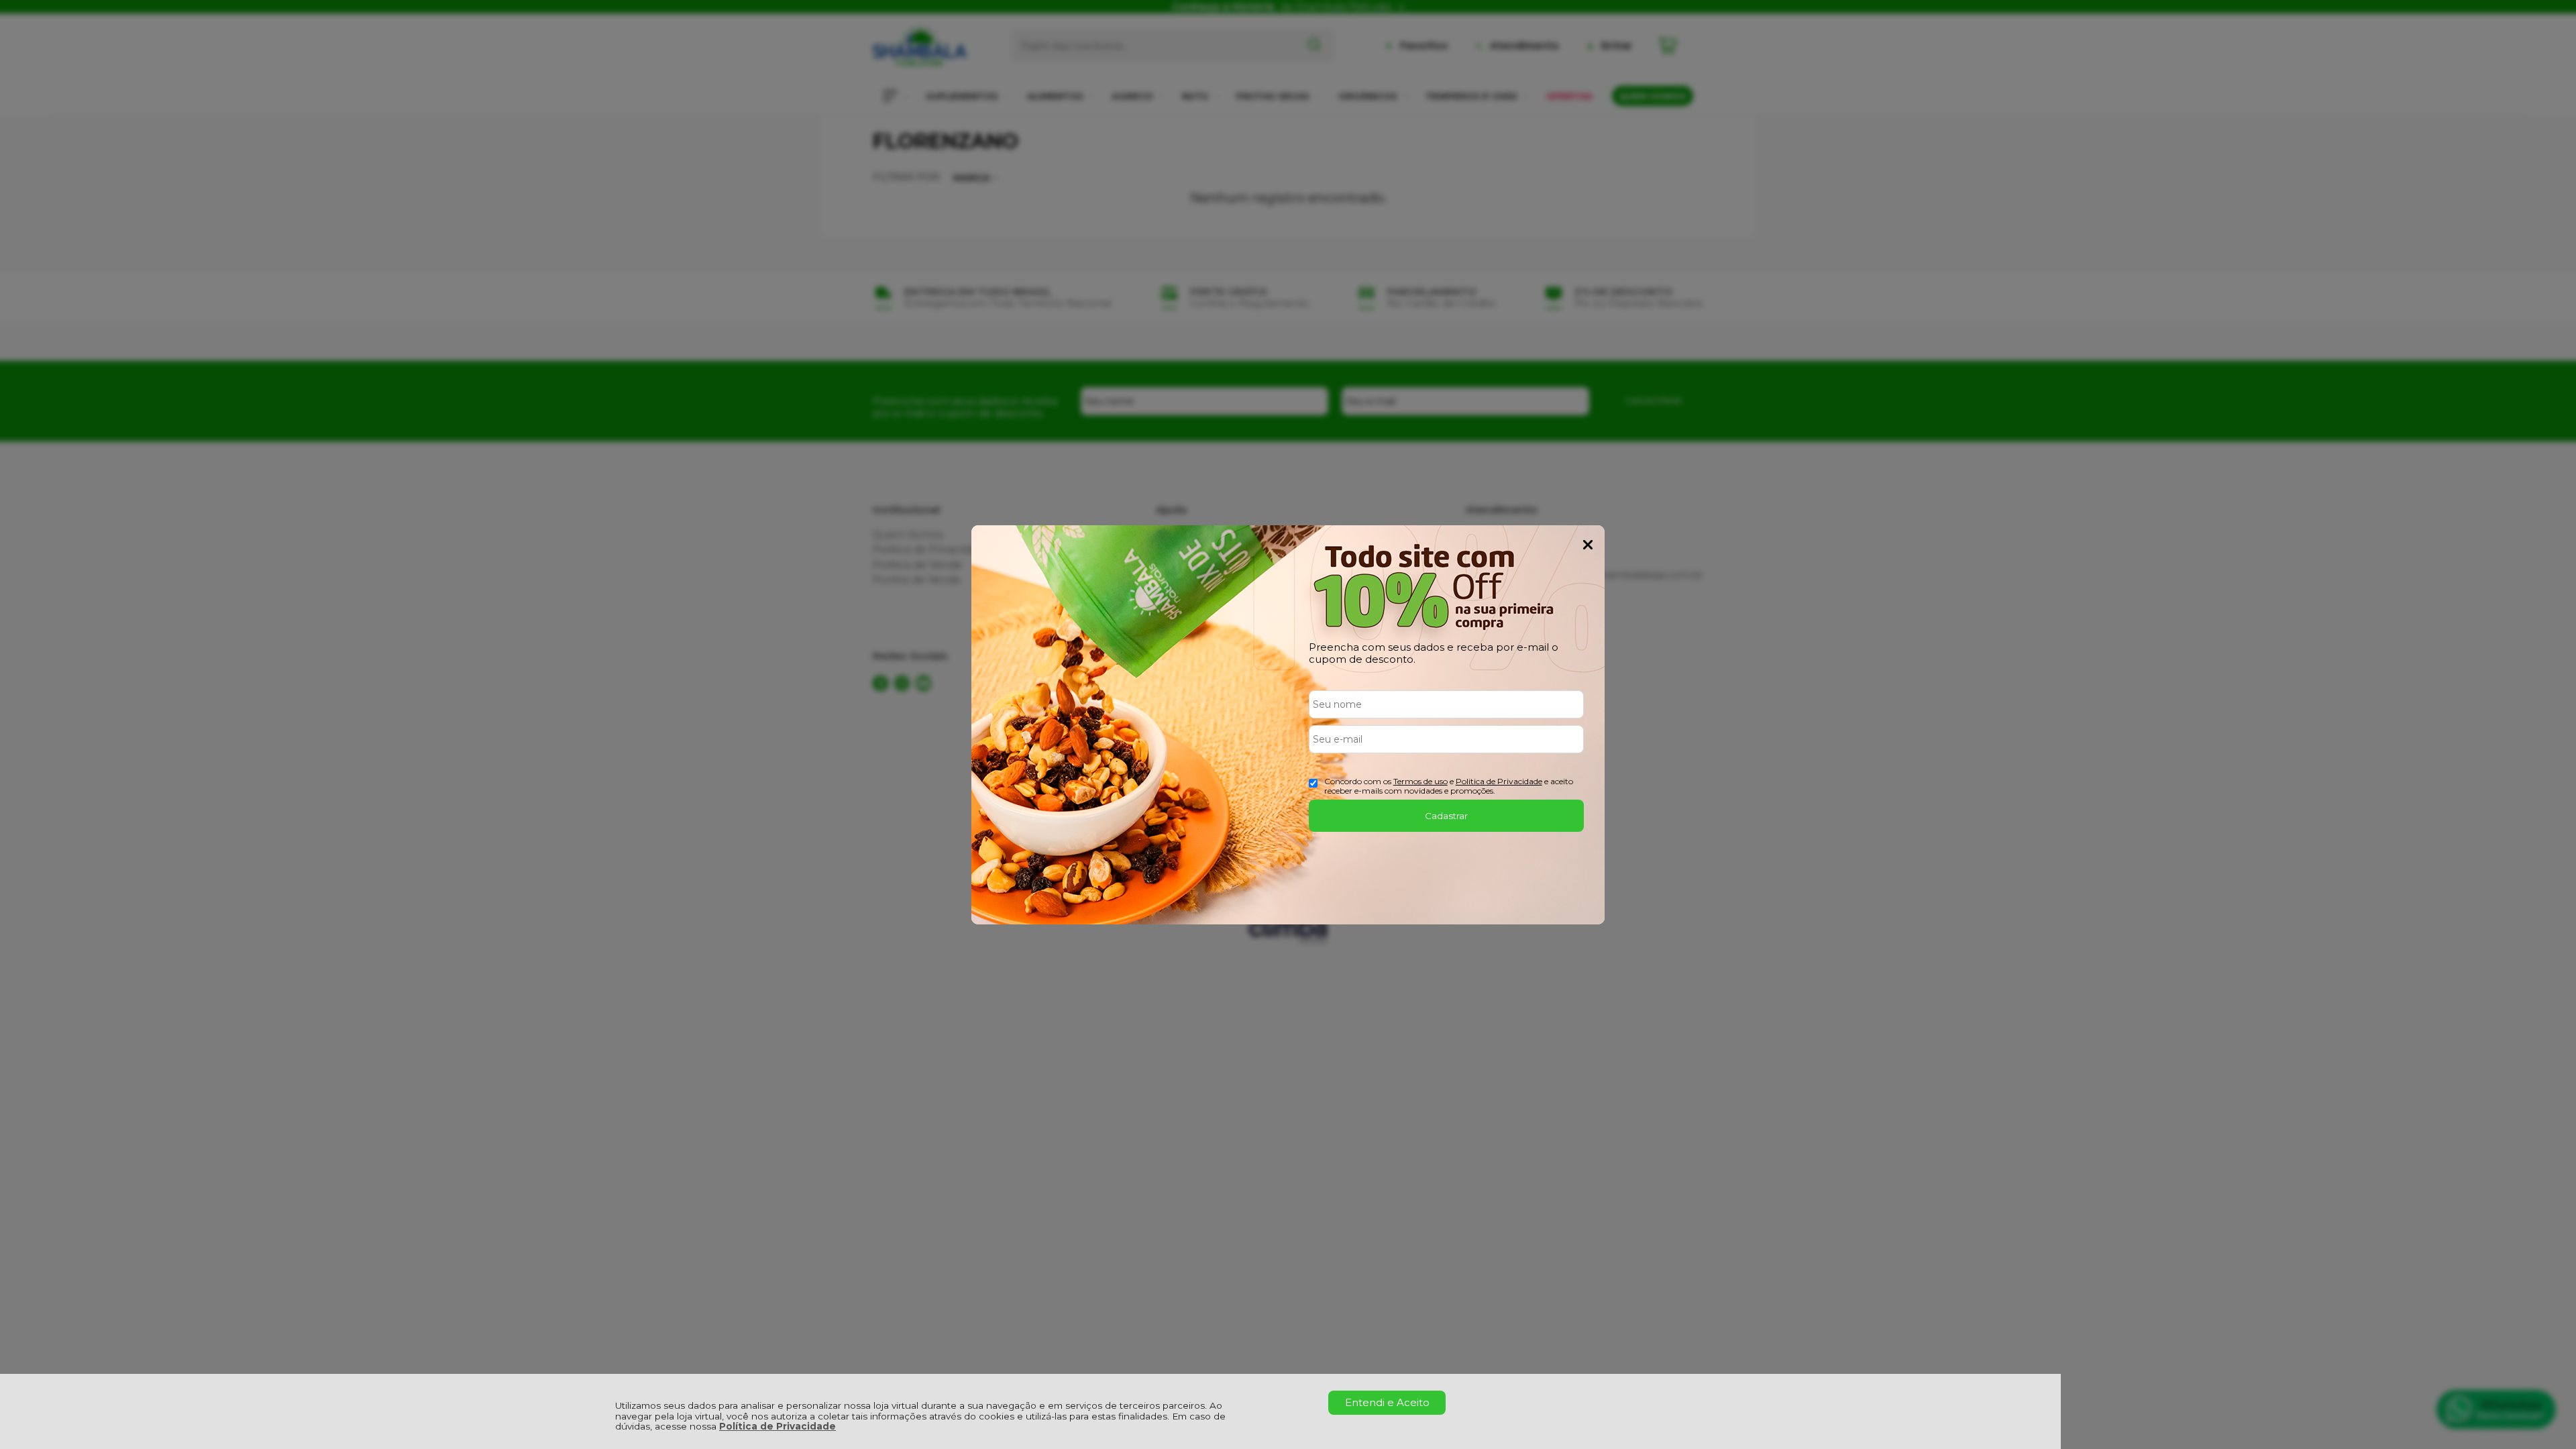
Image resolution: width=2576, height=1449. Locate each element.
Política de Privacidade (777, 1426)
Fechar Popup (1588, 545)
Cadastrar (1446, 816)
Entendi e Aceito (1387, 1402)
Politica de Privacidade (1499, 781)
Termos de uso (1420, 781)
